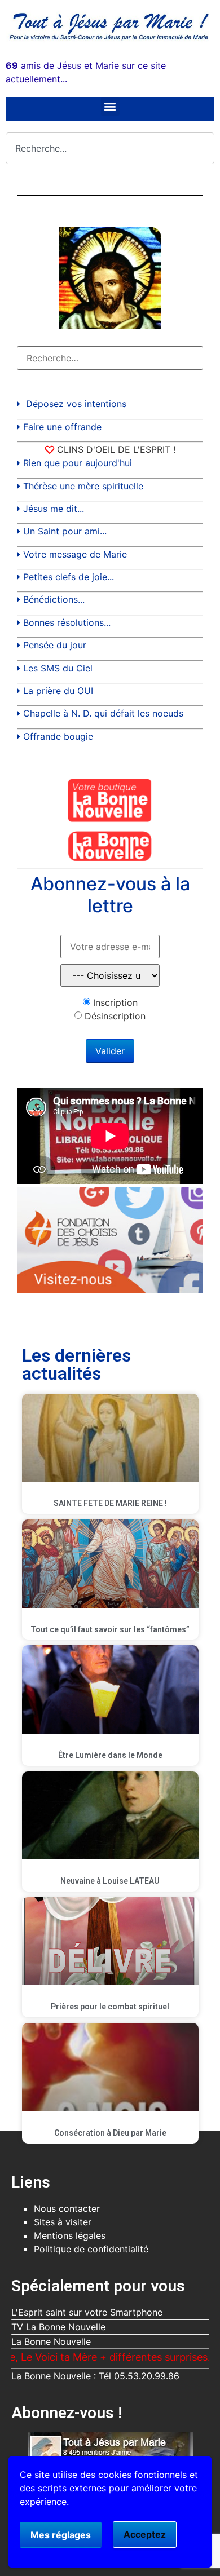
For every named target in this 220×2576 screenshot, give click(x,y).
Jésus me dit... (54, 509)
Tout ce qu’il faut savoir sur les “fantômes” (110, 1629)
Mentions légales (70, 2235)
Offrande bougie (58, 736)
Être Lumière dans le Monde (110, 1755)
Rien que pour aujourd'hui (78, 463)
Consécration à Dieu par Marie (110, 2133)
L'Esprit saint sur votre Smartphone (87, 2312)
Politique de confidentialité (91, 2249)
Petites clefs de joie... (69, 577)
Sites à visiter (63, 2222)
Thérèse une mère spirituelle (83, 486)
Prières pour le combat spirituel (110, 2007)
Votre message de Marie (75, 554)
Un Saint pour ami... (65, 531)
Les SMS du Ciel (58, 668)
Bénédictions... (54, 599)
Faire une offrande (62, 427)
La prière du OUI (58, 691)
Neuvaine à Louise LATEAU (110, 1881)
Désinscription (115, 1016)
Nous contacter (67, 2208)
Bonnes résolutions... (67, 622)
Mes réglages (61, 2535)
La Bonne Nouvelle (51, 2341)
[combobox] (110, 148)
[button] (110, 106)
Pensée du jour (55, 645)
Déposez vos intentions (76, 404)
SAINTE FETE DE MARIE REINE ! (110, 1503)
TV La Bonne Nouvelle (58, 2327)
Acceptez (145, 2534)
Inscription (115, 1002)
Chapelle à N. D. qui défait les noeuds (103, 713)
